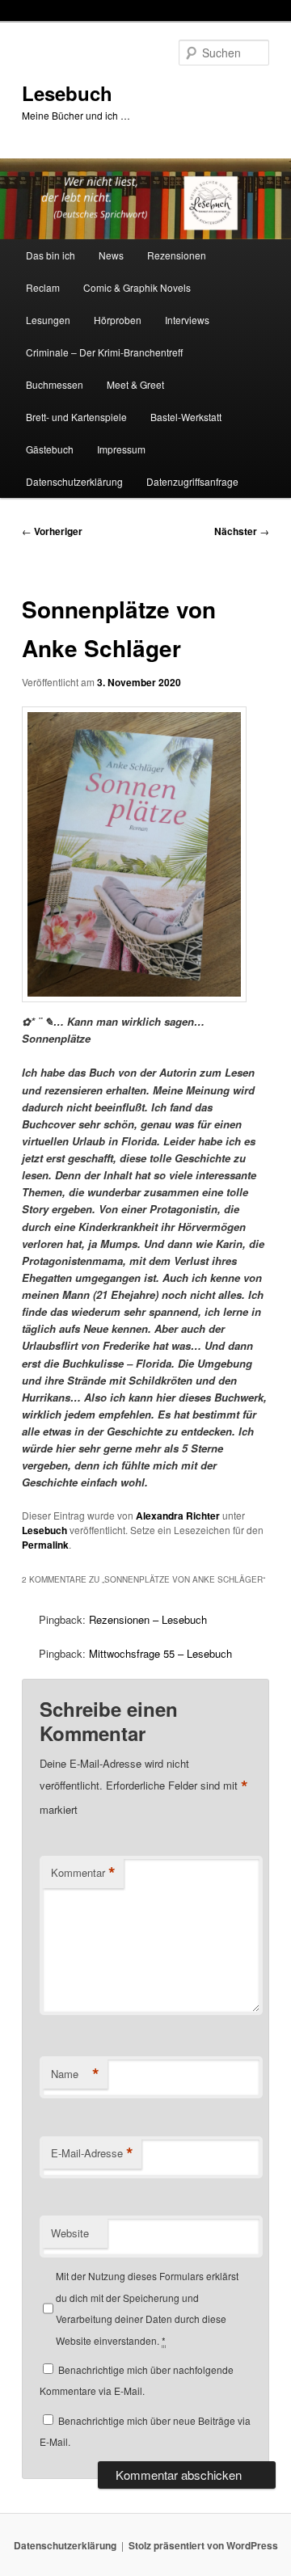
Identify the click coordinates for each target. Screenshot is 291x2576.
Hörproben (118, 320)
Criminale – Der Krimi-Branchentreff (104, 352)
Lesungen (48, 320)
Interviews (187, 320)
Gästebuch (50, 449)
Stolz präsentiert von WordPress (203, 2545)
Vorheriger (52, 531)
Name (75, 2074)
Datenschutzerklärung (74, 481)
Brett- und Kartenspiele (76, 417)
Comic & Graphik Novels (137, 287)
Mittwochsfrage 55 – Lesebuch (160, 1653)
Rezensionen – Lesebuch (148, 1619)
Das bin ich (51, 255)
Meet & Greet (135, 384)
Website (70, 2233)
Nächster (242, 531)
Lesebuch (67, 93)
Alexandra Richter (178, 1516)
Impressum (121, 449)
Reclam (43, 287)
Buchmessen (55, 384)
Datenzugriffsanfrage (192, 481)
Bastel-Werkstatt (186, 417)
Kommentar (83, 1873)
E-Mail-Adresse (92, 2153)
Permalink (45, 1545)
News (111, 255)
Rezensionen (177, 255)
